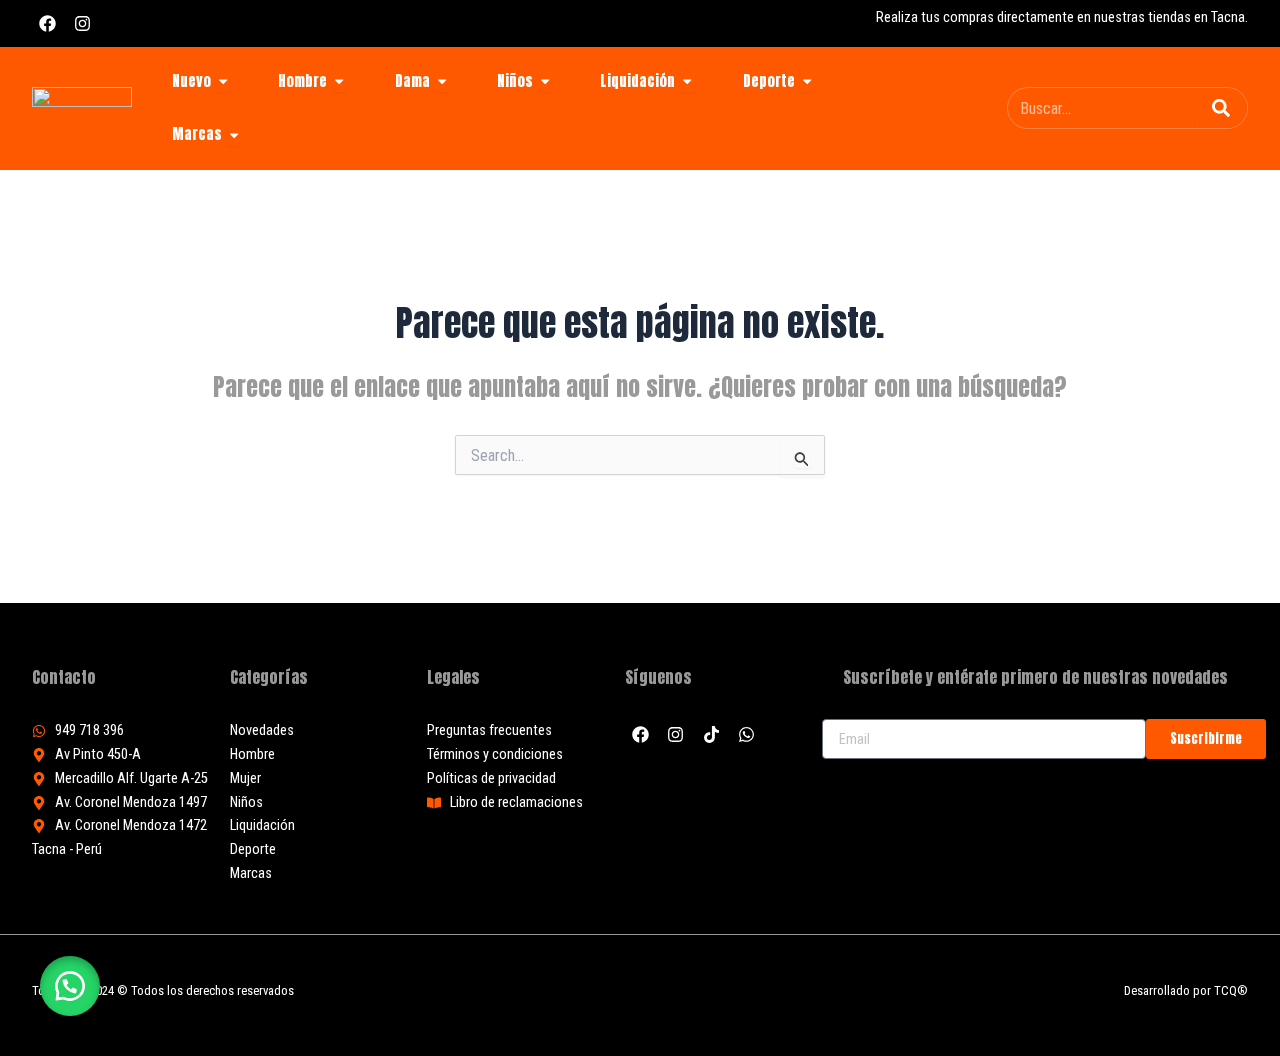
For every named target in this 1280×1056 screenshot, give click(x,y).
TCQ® (1231, 990)
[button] (70, 986)
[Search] (1221, 108)
